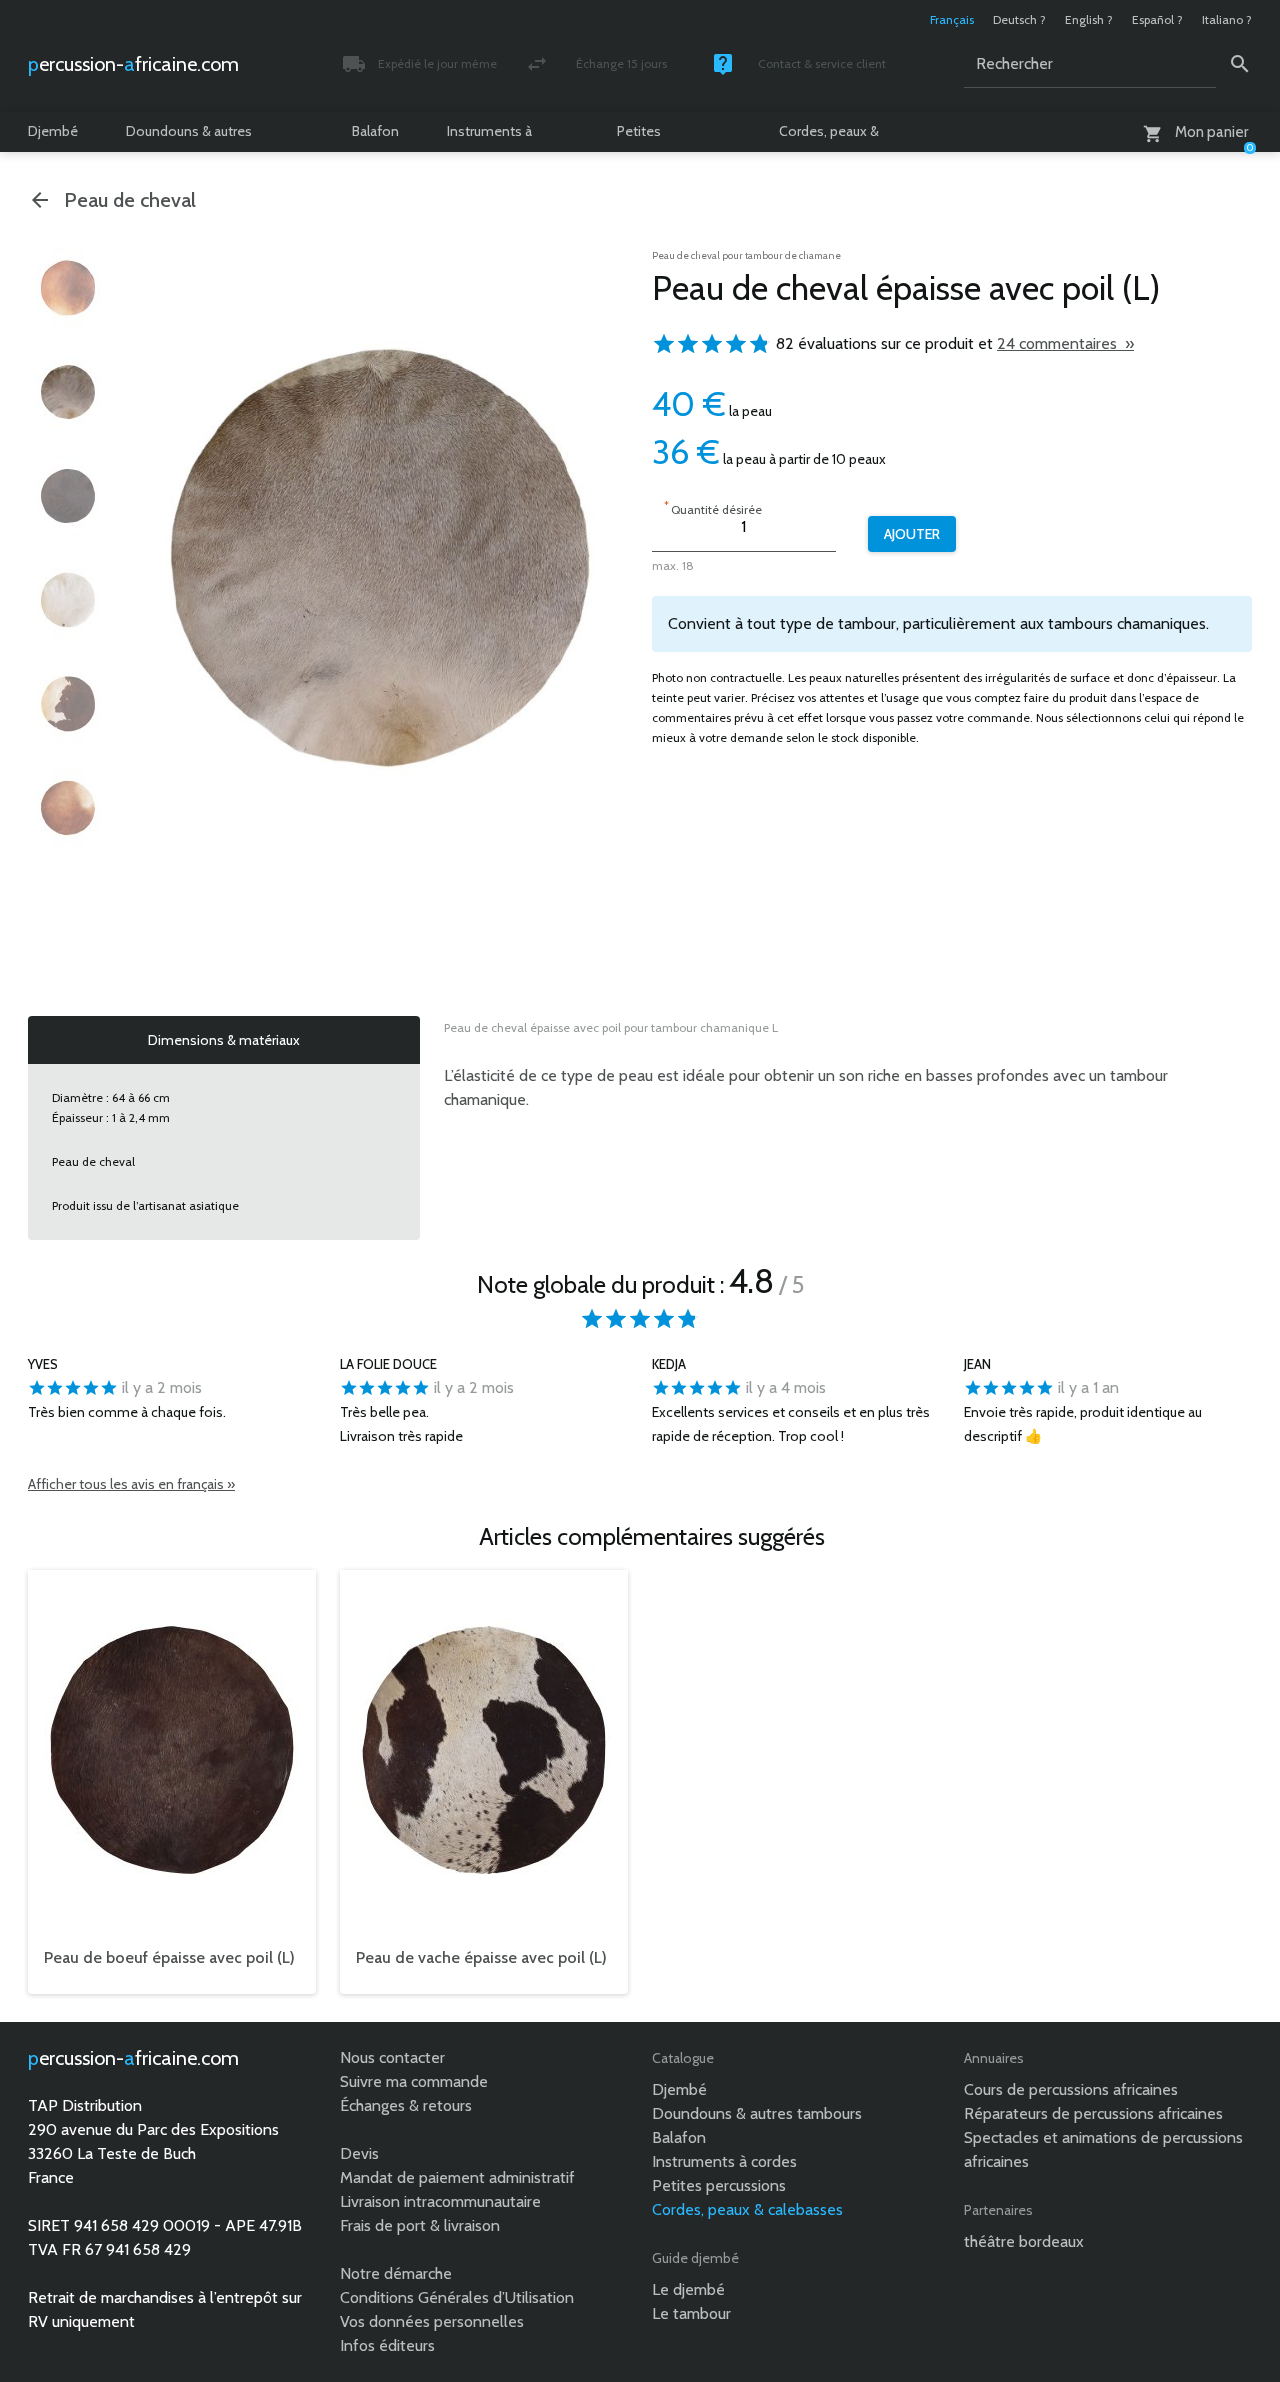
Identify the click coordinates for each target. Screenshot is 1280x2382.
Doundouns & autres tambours (189, 137)
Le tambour (691, 2313)
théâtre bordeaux (1024, 2241)
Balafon (375, 131)
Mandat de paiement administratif (457, 2177)
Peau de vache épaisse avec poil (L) (481, 1957)
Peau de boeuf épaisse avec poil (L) (169, 1957)
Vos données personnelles (432, 2321)
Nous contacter (392, 2057)
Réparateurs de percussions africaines (1093, 2113)
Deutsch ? (1019, 19)
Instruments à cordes (489, 137)
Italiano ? (1227, 19)
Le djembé (688, 2289)
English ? (1089, 19)
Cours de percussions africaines (1071, 2089)
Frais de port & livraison (420, 2225)
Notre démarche (396, 2273)
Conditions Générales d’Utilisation (457, 2297)
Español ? (1157, 19)
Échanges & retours (406, 2105)
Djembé (53, 131)
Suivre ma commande (414, 2081)
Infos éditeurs (387, 2345)
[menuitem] (68, 288)
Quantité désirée (713, 507)
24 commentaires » (1065, 343)
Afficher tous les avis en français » (131, 1484)
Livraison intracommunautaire (440, 2201)
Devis (359, 2153)
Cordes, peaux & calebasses (829, 137)
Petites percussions (654, 137)
